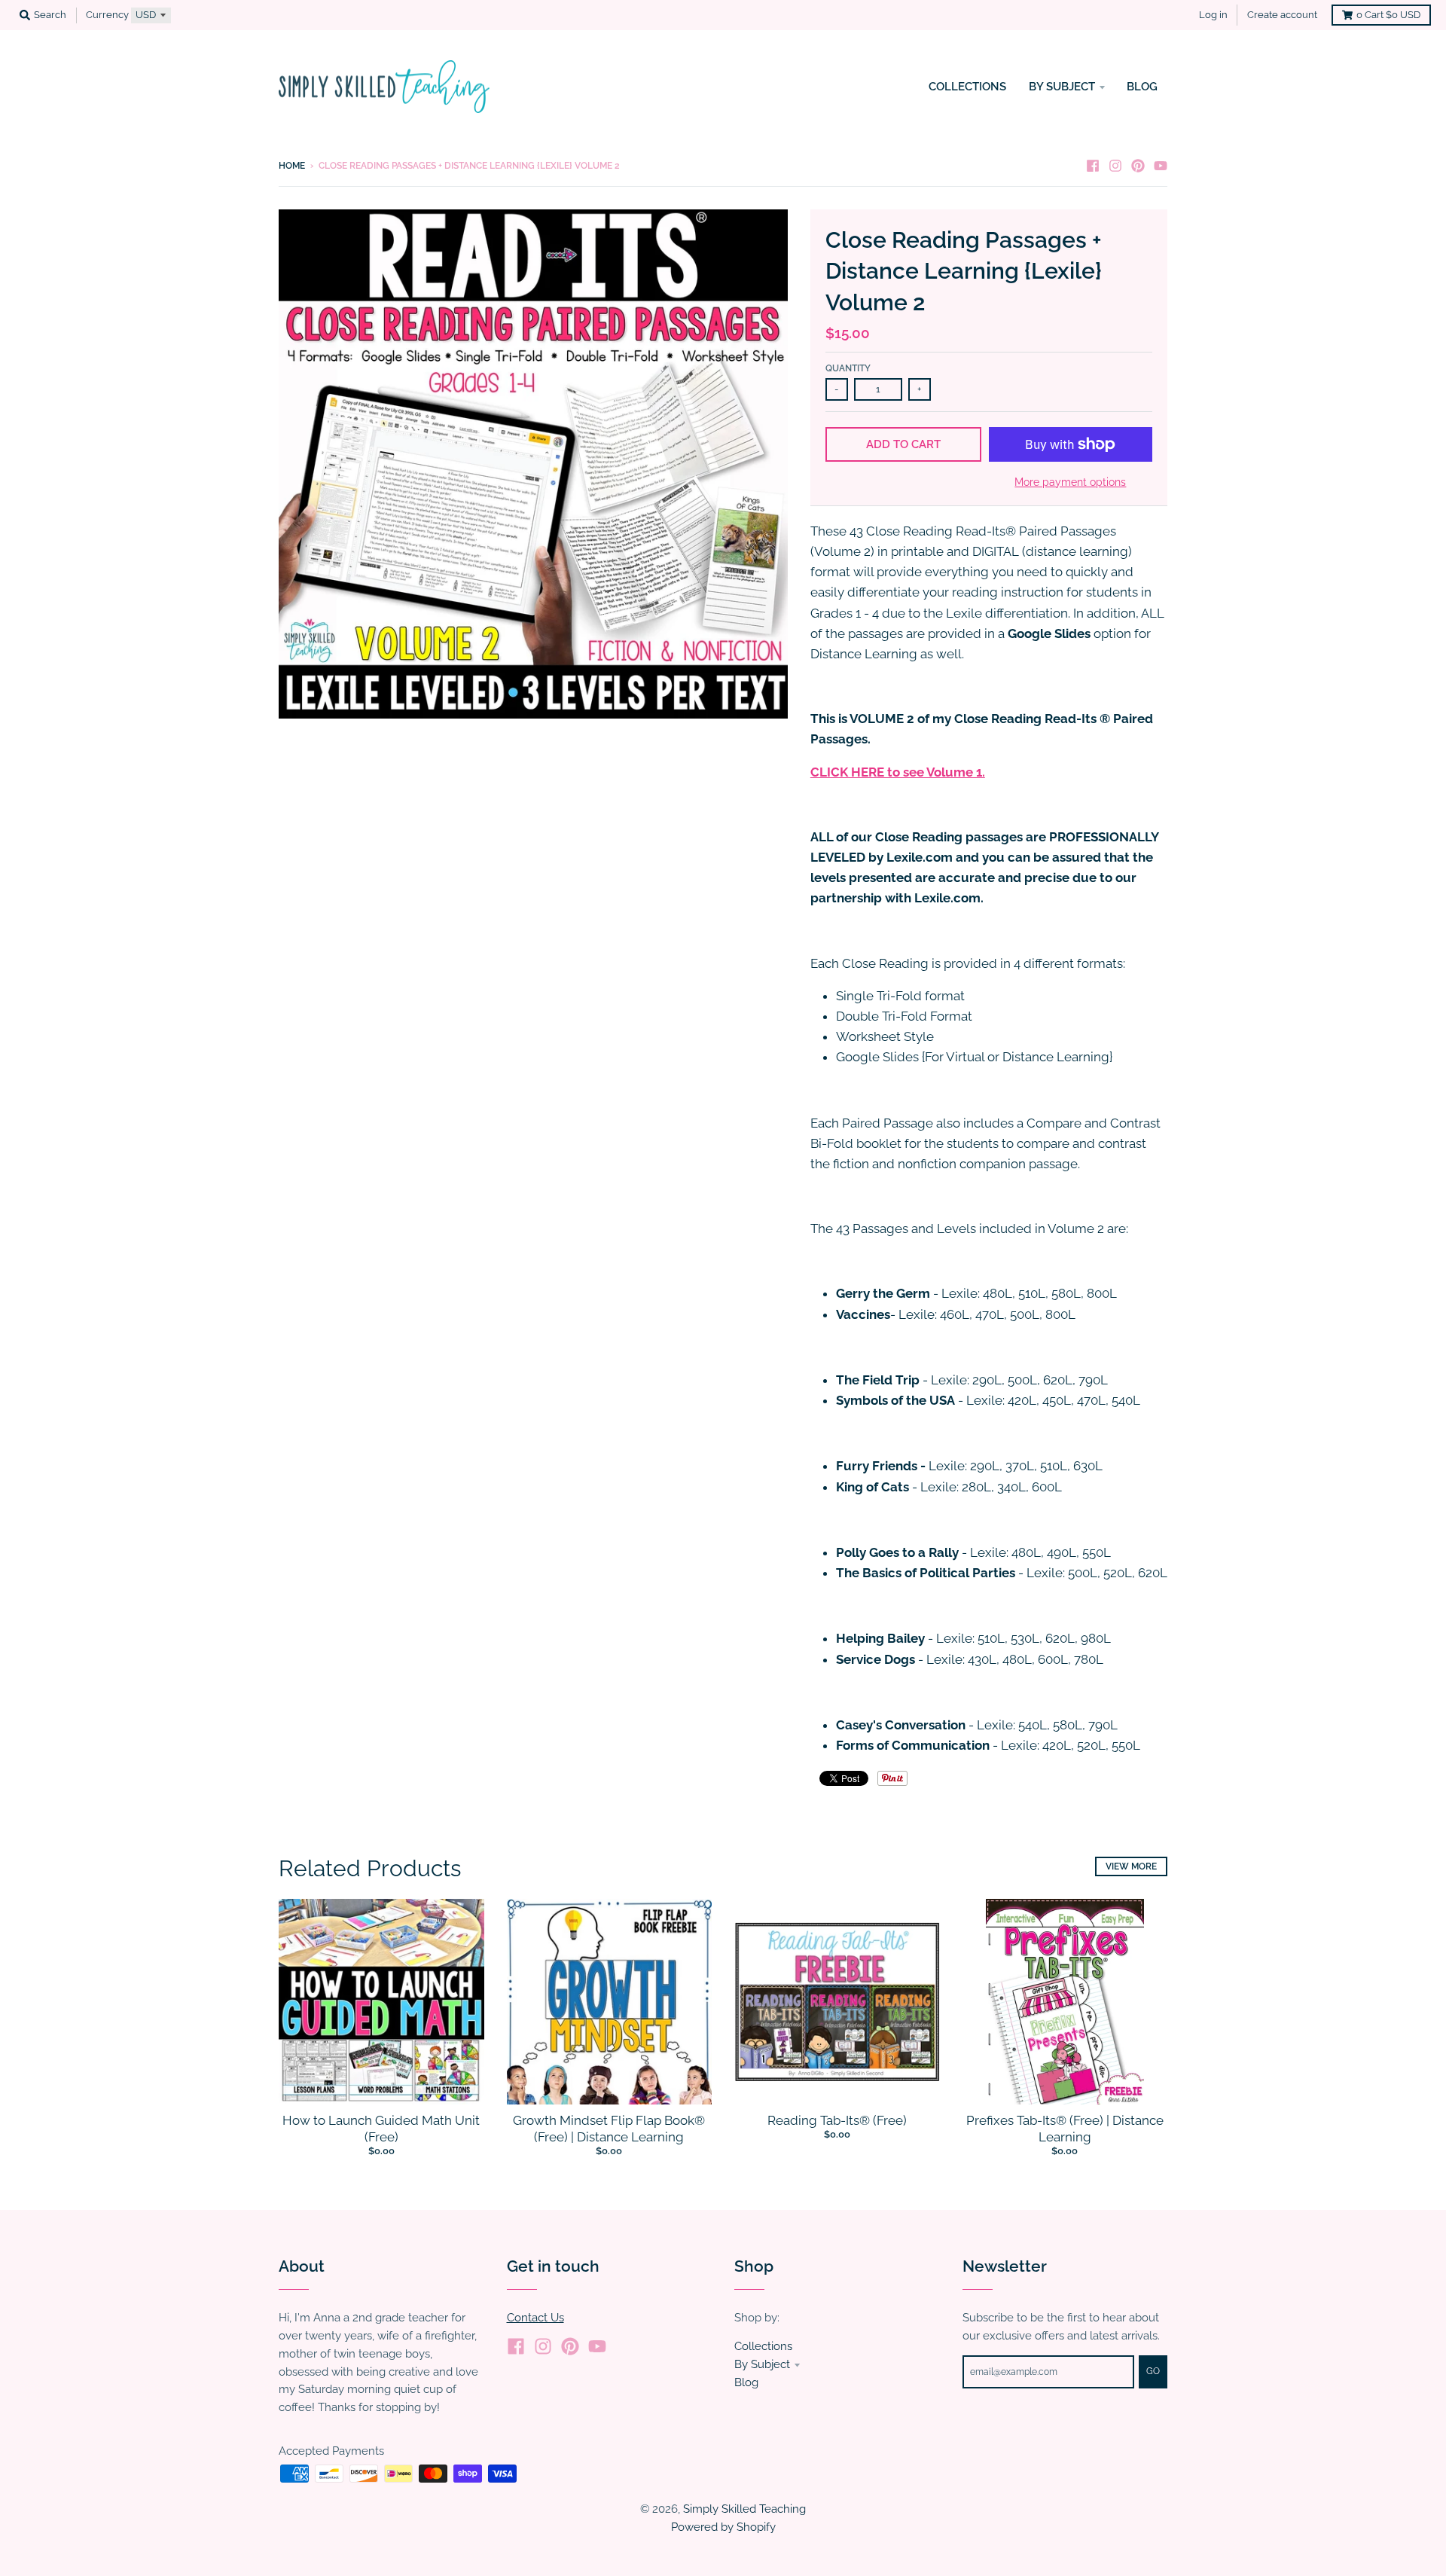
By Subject (762, 2364)
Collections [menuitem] (967, 86)
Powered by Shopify (723, 2527)
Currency (107, 15)
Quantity (848, 368)
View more (1131, 1866)
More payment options (1070, 482)
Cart (1388, 15)
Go (1153, 2371)
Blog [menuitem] (1142, 86)
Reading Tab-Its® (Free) (837, 2120)
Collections (763, 2346)
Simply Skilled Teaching (744, 2509)
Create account (1282, 15)
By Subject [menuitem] (1062, 86)
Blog (746, 2382)
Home (292, 166)
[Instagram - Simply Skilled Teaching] (1115, 165)
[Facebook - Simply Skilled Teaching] (1093, 165)
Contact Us (535, 2317)
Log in (1213, 15)
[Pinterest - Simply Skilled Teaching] (1138, 165)
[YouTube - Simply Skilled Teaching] (1161, 165)
